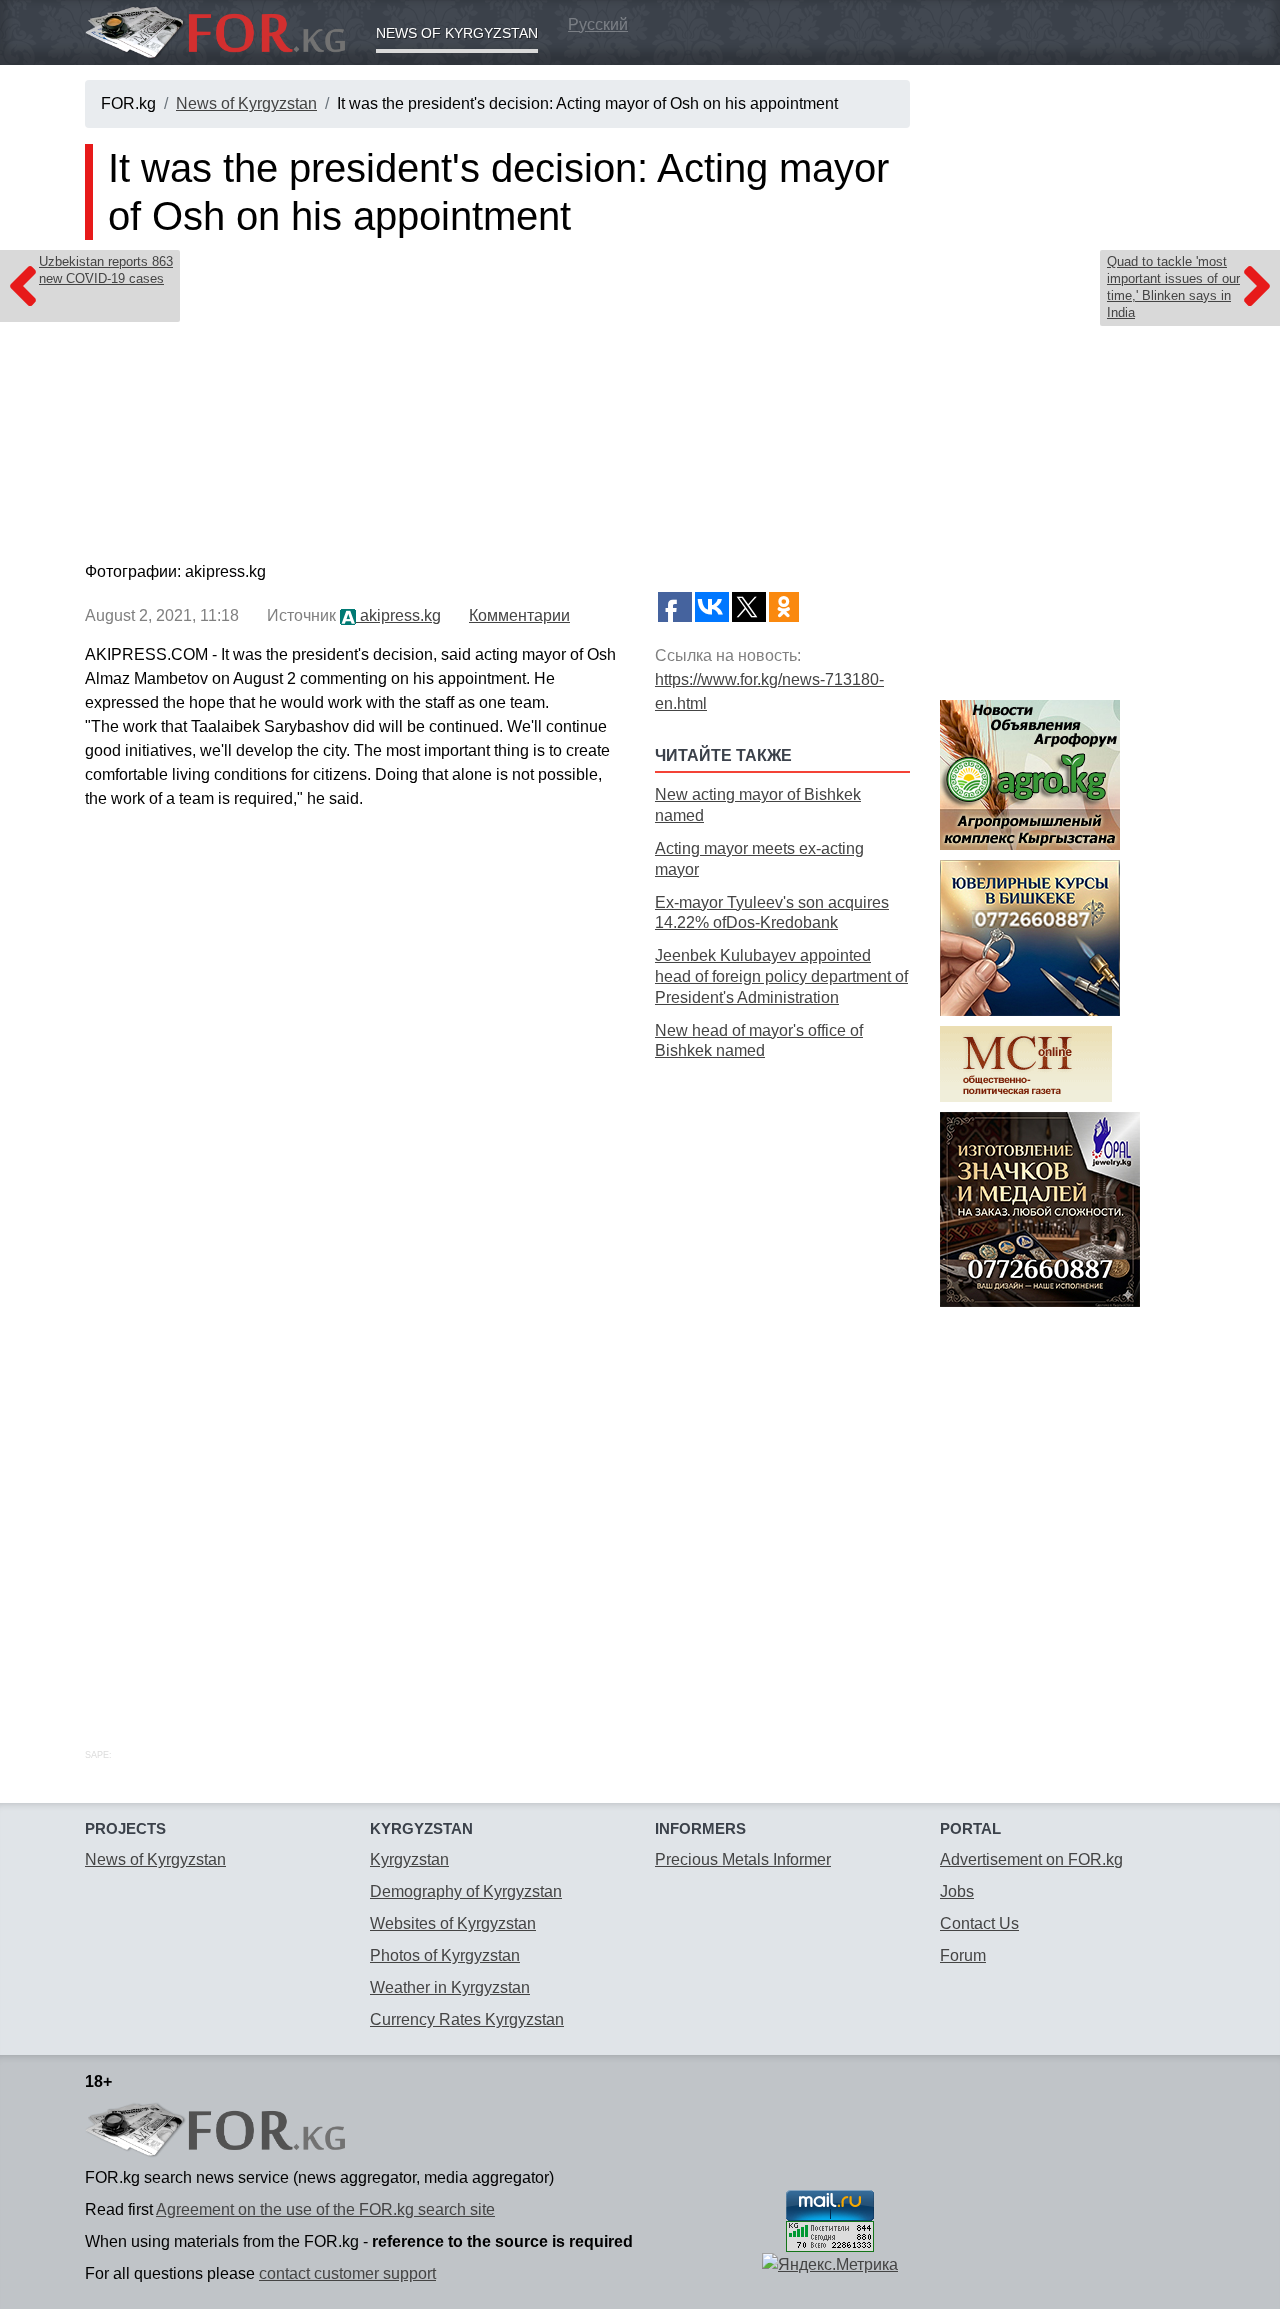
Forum (963, 1955)
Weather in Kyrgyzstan (450, 1987)
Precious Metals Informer (743, 1859)
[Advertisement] (782, 1382)
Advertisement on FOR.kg (1031, 1859)
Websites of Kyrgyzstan (453, 1923)
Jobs (957, 1891)
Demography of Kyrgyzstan (466, 1891)
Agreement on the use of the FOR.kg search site (325, 2209)
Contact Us (979, 1923)
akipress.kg (398, 615)
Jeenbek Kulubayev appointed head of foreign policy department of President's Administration (781, 976)
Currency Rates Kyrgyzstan (467, 2019)
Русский (598, 24)
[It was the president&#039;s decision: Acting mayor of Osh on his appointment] (497, 405)
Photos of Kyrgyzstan (445, 1955)
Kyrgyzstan (409, 1859)
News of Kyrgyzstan (457, 33)
